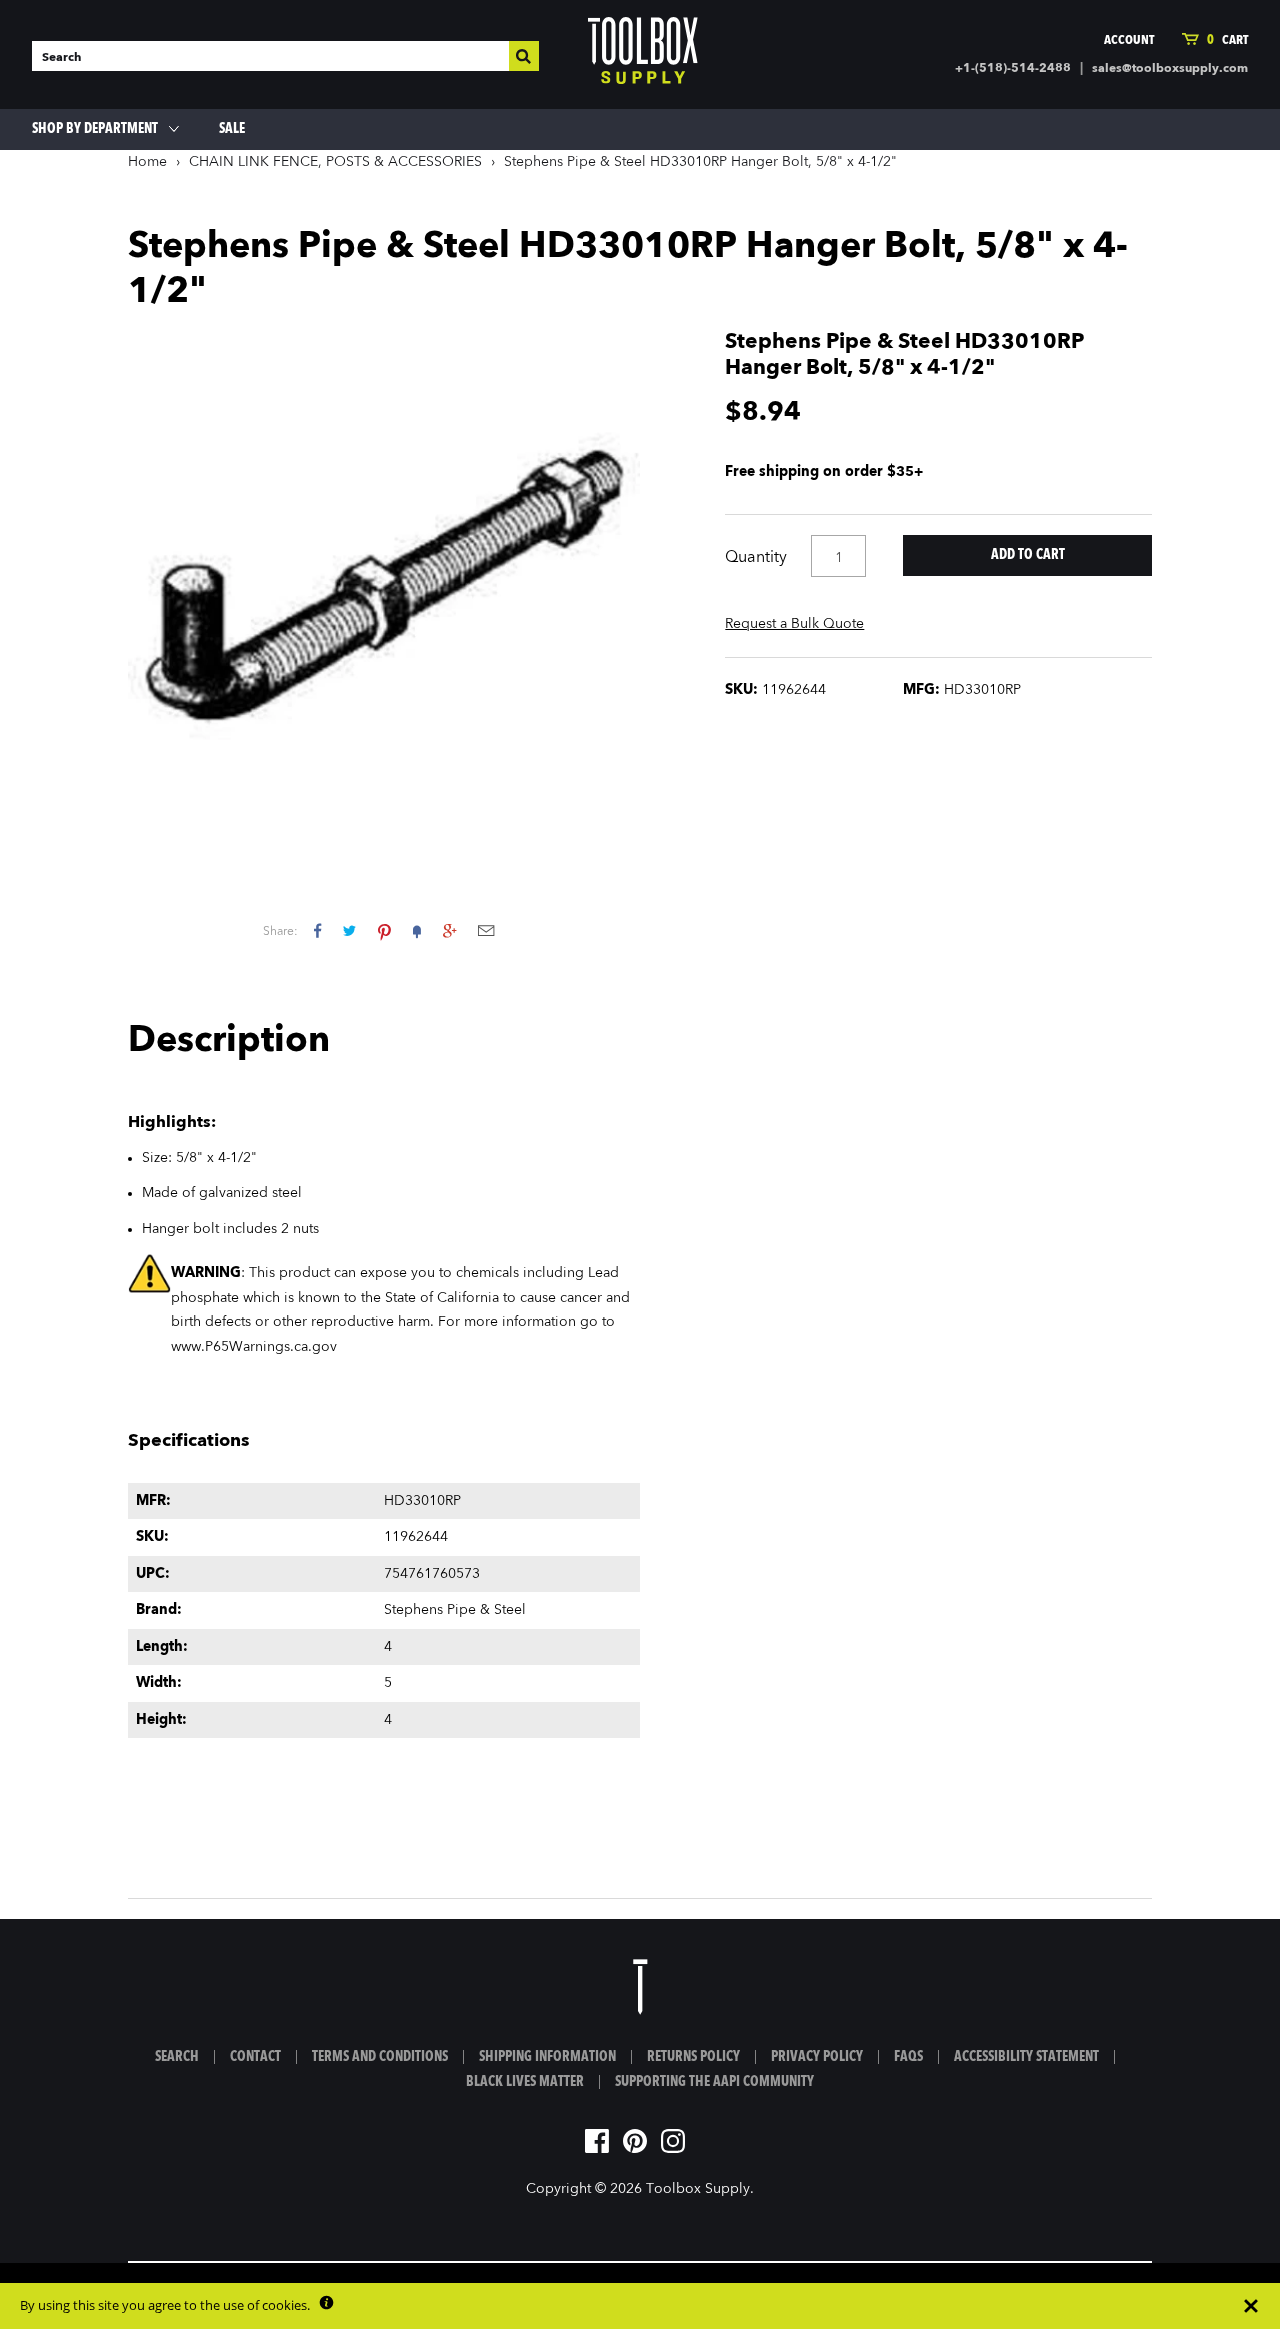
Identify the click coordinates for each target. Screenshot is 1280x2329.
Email (486, 930)
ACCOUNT (1129, 40)
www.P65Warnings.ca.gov (254, 1347)
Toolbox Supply (698, 2189)
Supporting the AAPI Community (714, 2082)
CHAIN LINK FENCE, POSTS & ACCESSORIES (335, 162)
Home (147, 162)
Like (317, 930)
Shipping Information (547, 2057)
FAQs (908, 2057)
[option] (384, 586)
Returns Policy (693, 2057)
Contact (255, 2057)
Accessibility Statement (1026, 2057)
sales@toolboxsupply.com (1170, 69)
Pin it (384, 930)
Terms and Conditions (380, 2057)
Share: (280, 932)
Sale (232, 129)
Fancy (417, 930)
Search (177, 2057)
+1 (449, 930)
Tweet (349, 930)
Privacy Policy (817, 2057)
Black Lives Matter (525, 2082)
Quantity (756, 558)
